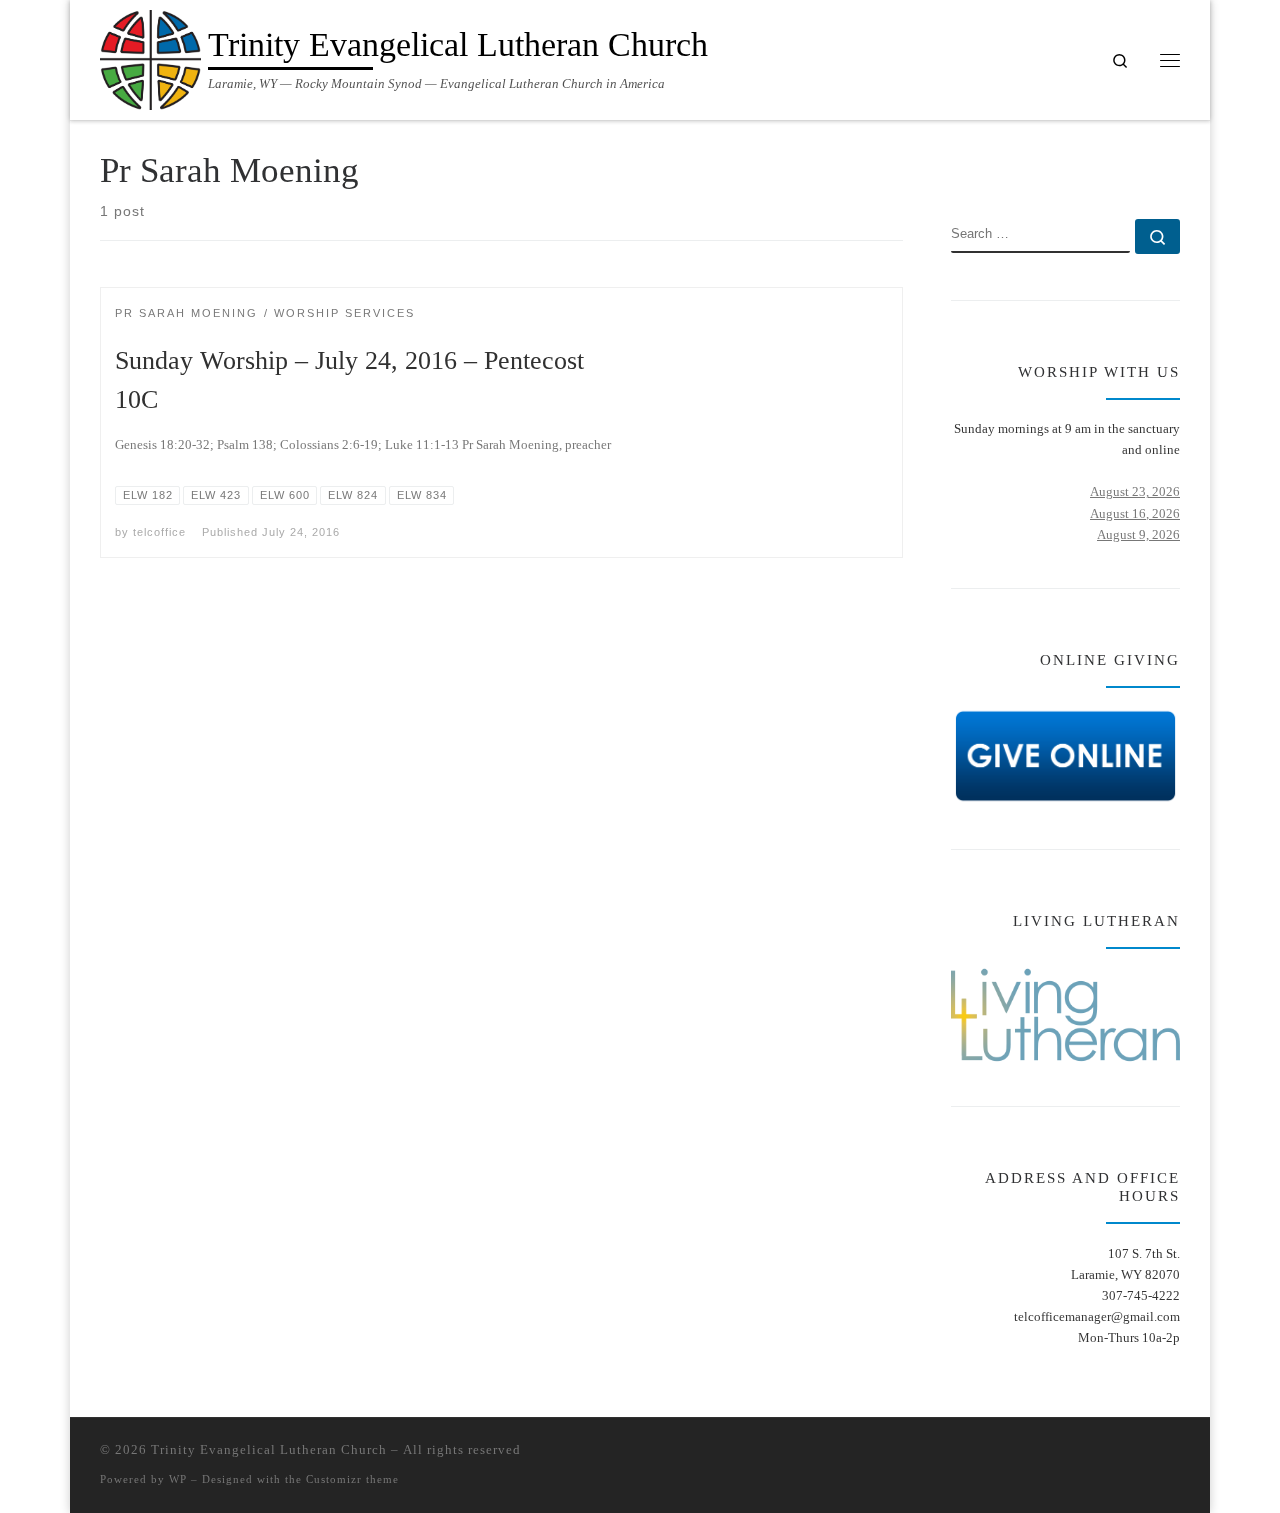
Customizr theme (352, 1479)
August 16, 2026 (1135, 513)
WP (178, 1479)
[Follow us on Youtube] (1173, 162)
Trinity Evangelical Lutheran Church (269, 1449)
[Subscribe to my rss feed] (1113, 162)
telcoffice (159, 532)
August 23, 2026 (1135, 491)
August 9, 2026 (1138, 534)
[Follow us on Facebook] (1143, 162)
